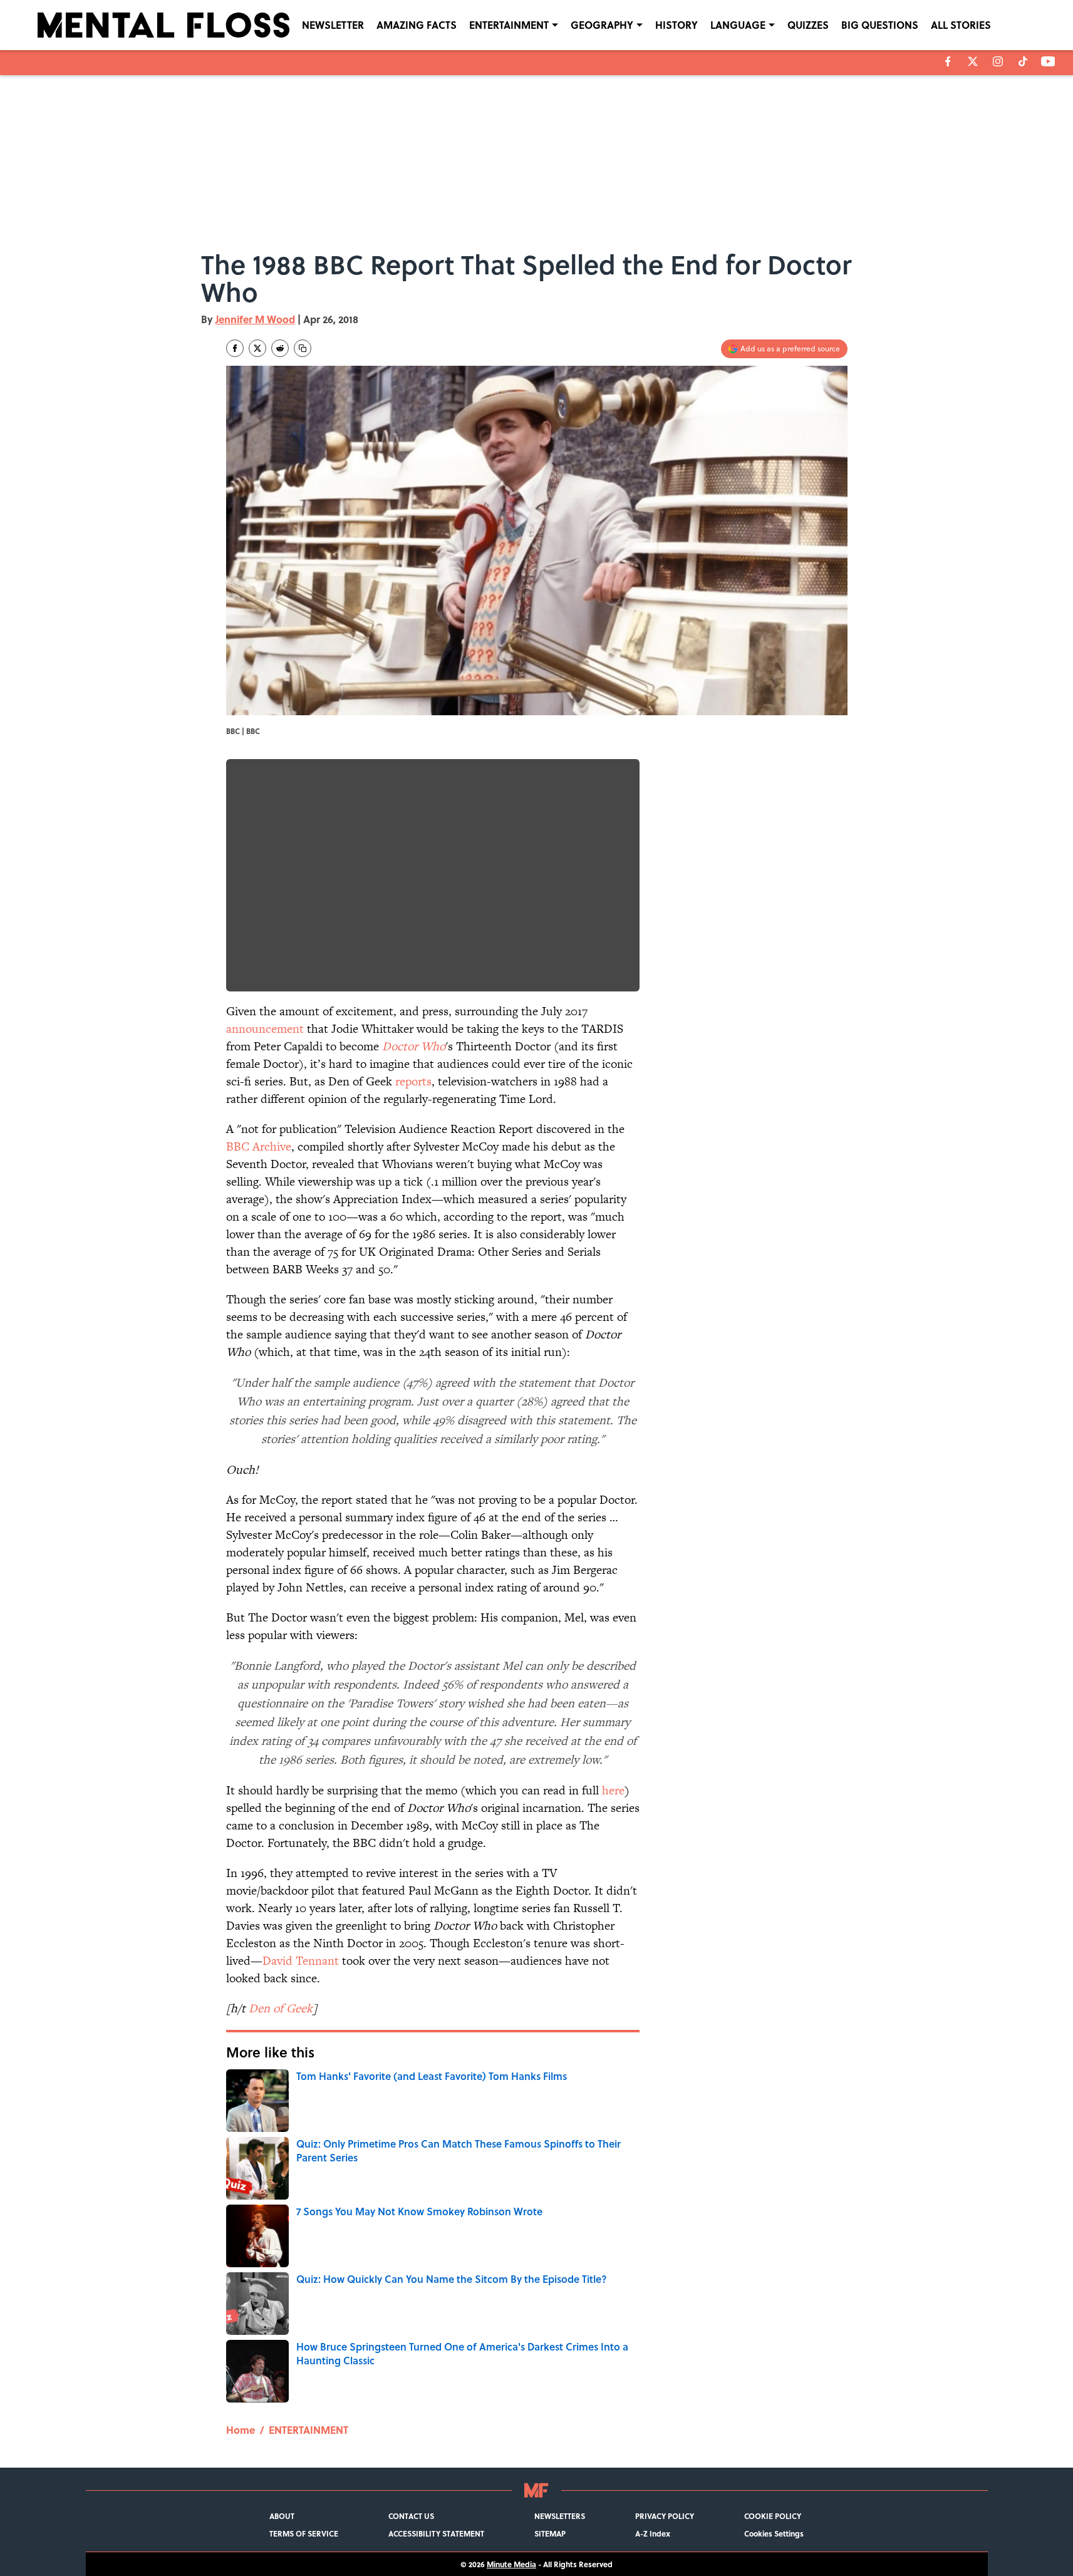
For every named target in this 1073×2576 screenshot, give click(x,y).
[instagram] (998, 61)
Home (241, 2430)
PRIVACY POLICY (665, 2516)
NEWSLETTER (333, 25)
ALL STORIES (961, 25)
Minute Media (511, 2564)
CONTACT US (411, 2516)
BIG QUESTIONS (880, 25)
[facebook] (948, 61)
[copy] (303, 348)
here (613, 1790)
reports (413, 1081)
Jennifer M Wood (255, 319)
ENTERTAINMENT (509, 25)
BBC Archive (259, 1146)
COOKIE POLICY (773, 2516)
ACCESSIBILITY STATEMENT (436, 2533)
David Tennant (301, 1961)
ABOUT (282, 2516)
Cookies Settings (774, 2533)
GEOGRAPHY (602, 25)
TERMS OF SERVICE (304, 2533)
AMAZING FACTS (417, 25)
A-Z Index (653, 2533)
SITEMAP (550, 2533)
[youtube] (1048, 61)
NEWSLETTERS (560, 2516)
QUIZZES (808, 25)
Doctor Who (414, 1046)
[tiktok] (1023, 61)
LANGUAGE (738, 25)
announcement (265, 1029)
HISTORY (676, 25)
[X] (973, 61)
